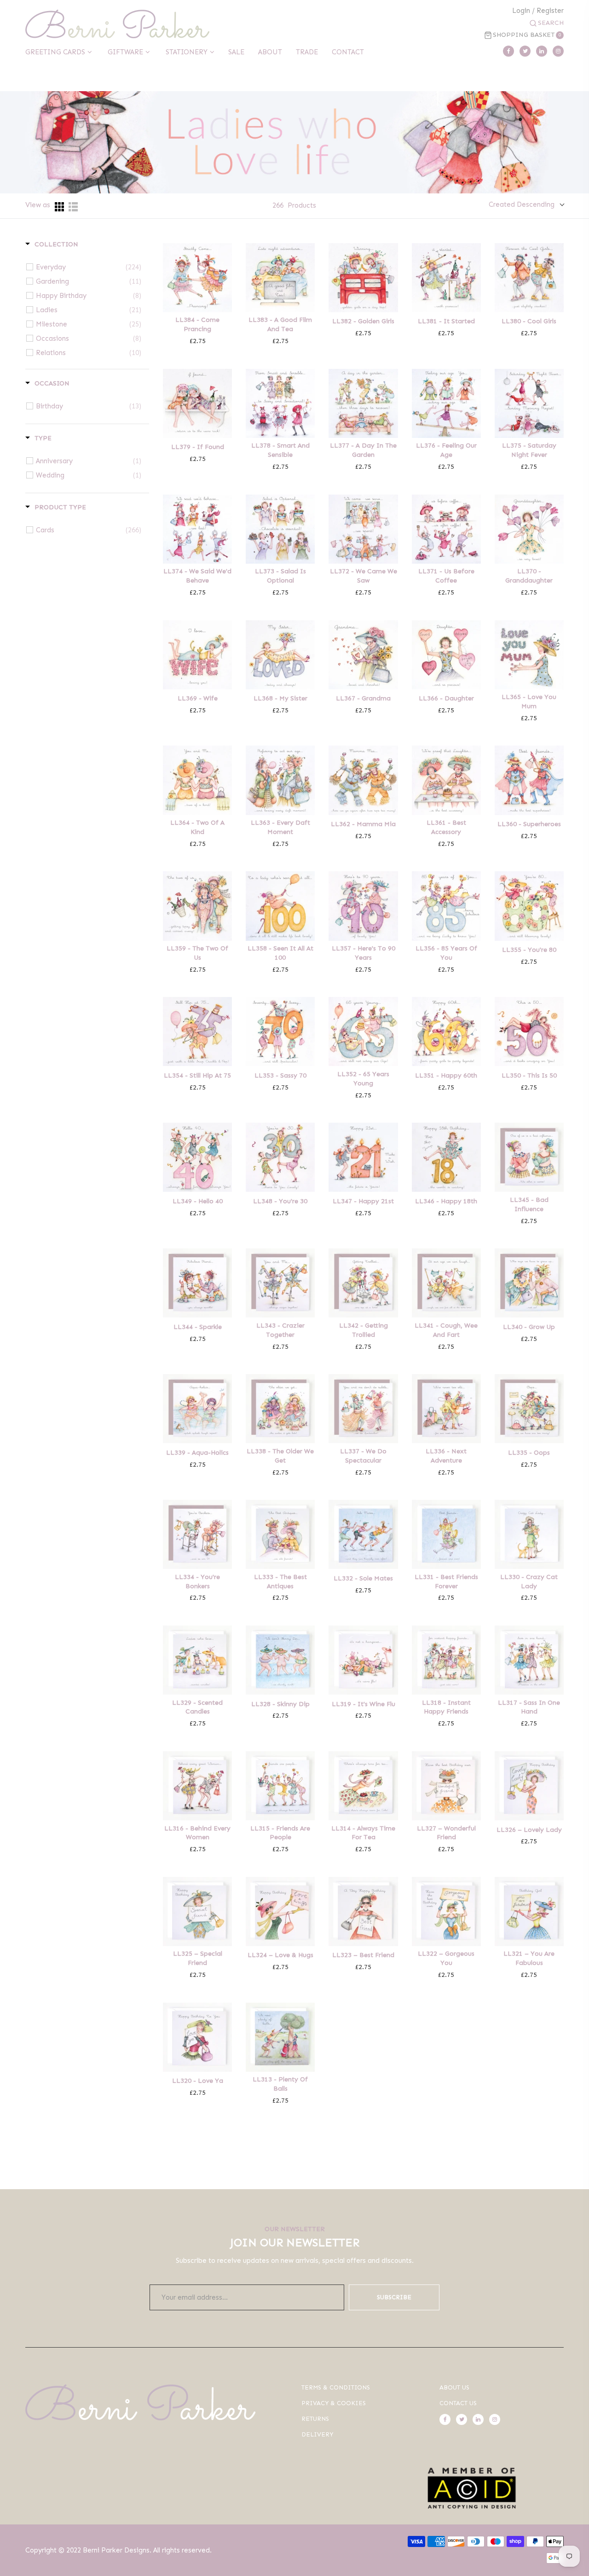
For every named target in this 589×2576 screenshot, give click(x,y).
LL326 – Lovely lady (529, 1830)
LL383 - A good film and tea (280, 324)
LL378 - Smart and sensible (280, 450)
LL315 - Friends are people (280, 1833)
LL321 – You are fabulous (529, 1958)
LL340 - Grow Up (529, 1327)
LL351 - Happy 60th (446, 1075)
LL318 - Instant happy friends (446, 1707)
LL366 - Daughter (446, 698)
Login (521, 11)
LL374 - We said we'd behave (197, 576)
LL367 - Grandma (363, 698)
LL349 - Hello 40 (198, 1201)
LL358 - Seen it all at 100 (280, 953)
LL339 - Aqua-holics (197, 1453)
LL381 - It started (446, 321)
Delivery (317, 2434)
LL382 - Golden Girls (363, 321)
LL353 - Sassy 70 (280, 1075)
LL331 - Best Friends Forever (446, 1582)
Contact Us (458, 2403)
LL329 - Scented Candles (197, 1707)
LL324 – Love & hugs (280, 1955)
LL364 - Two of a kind (197, 827)
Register (550, 11)
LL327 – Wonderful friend (446, 1833)
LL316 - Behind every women (197, 1833)
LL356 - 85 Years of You (446, 953)
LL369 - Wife (198, 698)
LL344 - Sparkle (198, 1327)
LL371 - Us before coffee (446, 576)
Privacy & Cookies (334, 2403)
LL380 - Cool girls (529, 321)
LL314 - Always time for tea (363, 1833)
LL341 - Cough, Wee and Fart (446, 1330)
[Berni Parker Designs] (117, 24)
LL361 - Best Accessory (446, 827)
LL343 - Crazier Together (280, 1330)
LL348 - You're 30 (280, 1201)
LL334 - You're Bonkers (197, 1582)
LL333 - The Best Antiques (280, 1582)
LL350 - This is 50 (529, 1075)
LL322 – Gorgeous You (446, 1958)
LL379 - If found (198, 447)
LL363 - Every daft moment (280, 827)
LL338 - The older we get (280, 1456)
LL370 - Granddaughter (529, 576)
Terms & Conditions (336, 2387)
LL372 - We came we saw (364, 576)
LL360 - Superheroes (529, 824)
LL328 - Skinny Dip (280, 1704)
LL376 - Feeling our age (446, 450)
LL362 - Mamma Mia (363, 824)
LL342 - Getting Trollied (364, 1330)
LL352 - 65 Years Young (363, 1079)
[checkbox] (89, 267)
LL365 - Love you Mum (529, 702)
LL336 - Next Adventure (446, 1456)
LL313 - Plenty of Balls (280, 2084)
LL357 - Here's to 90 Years (364, 953)
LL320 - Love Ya (198, 2081)
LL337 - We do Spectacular (363, 1456)
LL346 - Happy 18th (446, 1201)
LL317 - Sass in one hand (529, 1707)
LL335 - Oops (529, 1453)
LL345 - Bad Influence (529, 1204)
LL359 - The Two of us (197, 953)
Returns (315, 2419)
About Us (454, 2387)
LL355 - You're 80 (529, 950)
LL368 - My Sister (280, 698)
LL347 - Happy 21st (363, 1201)
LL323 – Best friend (363, 1955)
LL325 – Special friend (198, 1958)
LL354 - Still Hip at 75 (197, 1075)
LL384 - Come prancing (197, 324)
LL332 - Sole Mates (363, 1578)
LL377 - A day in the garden (363, 450)
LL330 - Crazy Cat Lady (529, 1582)
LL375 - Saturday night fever (529, 450)
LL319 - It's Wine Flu (364, 1704)
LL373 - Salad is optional (280, 576)
